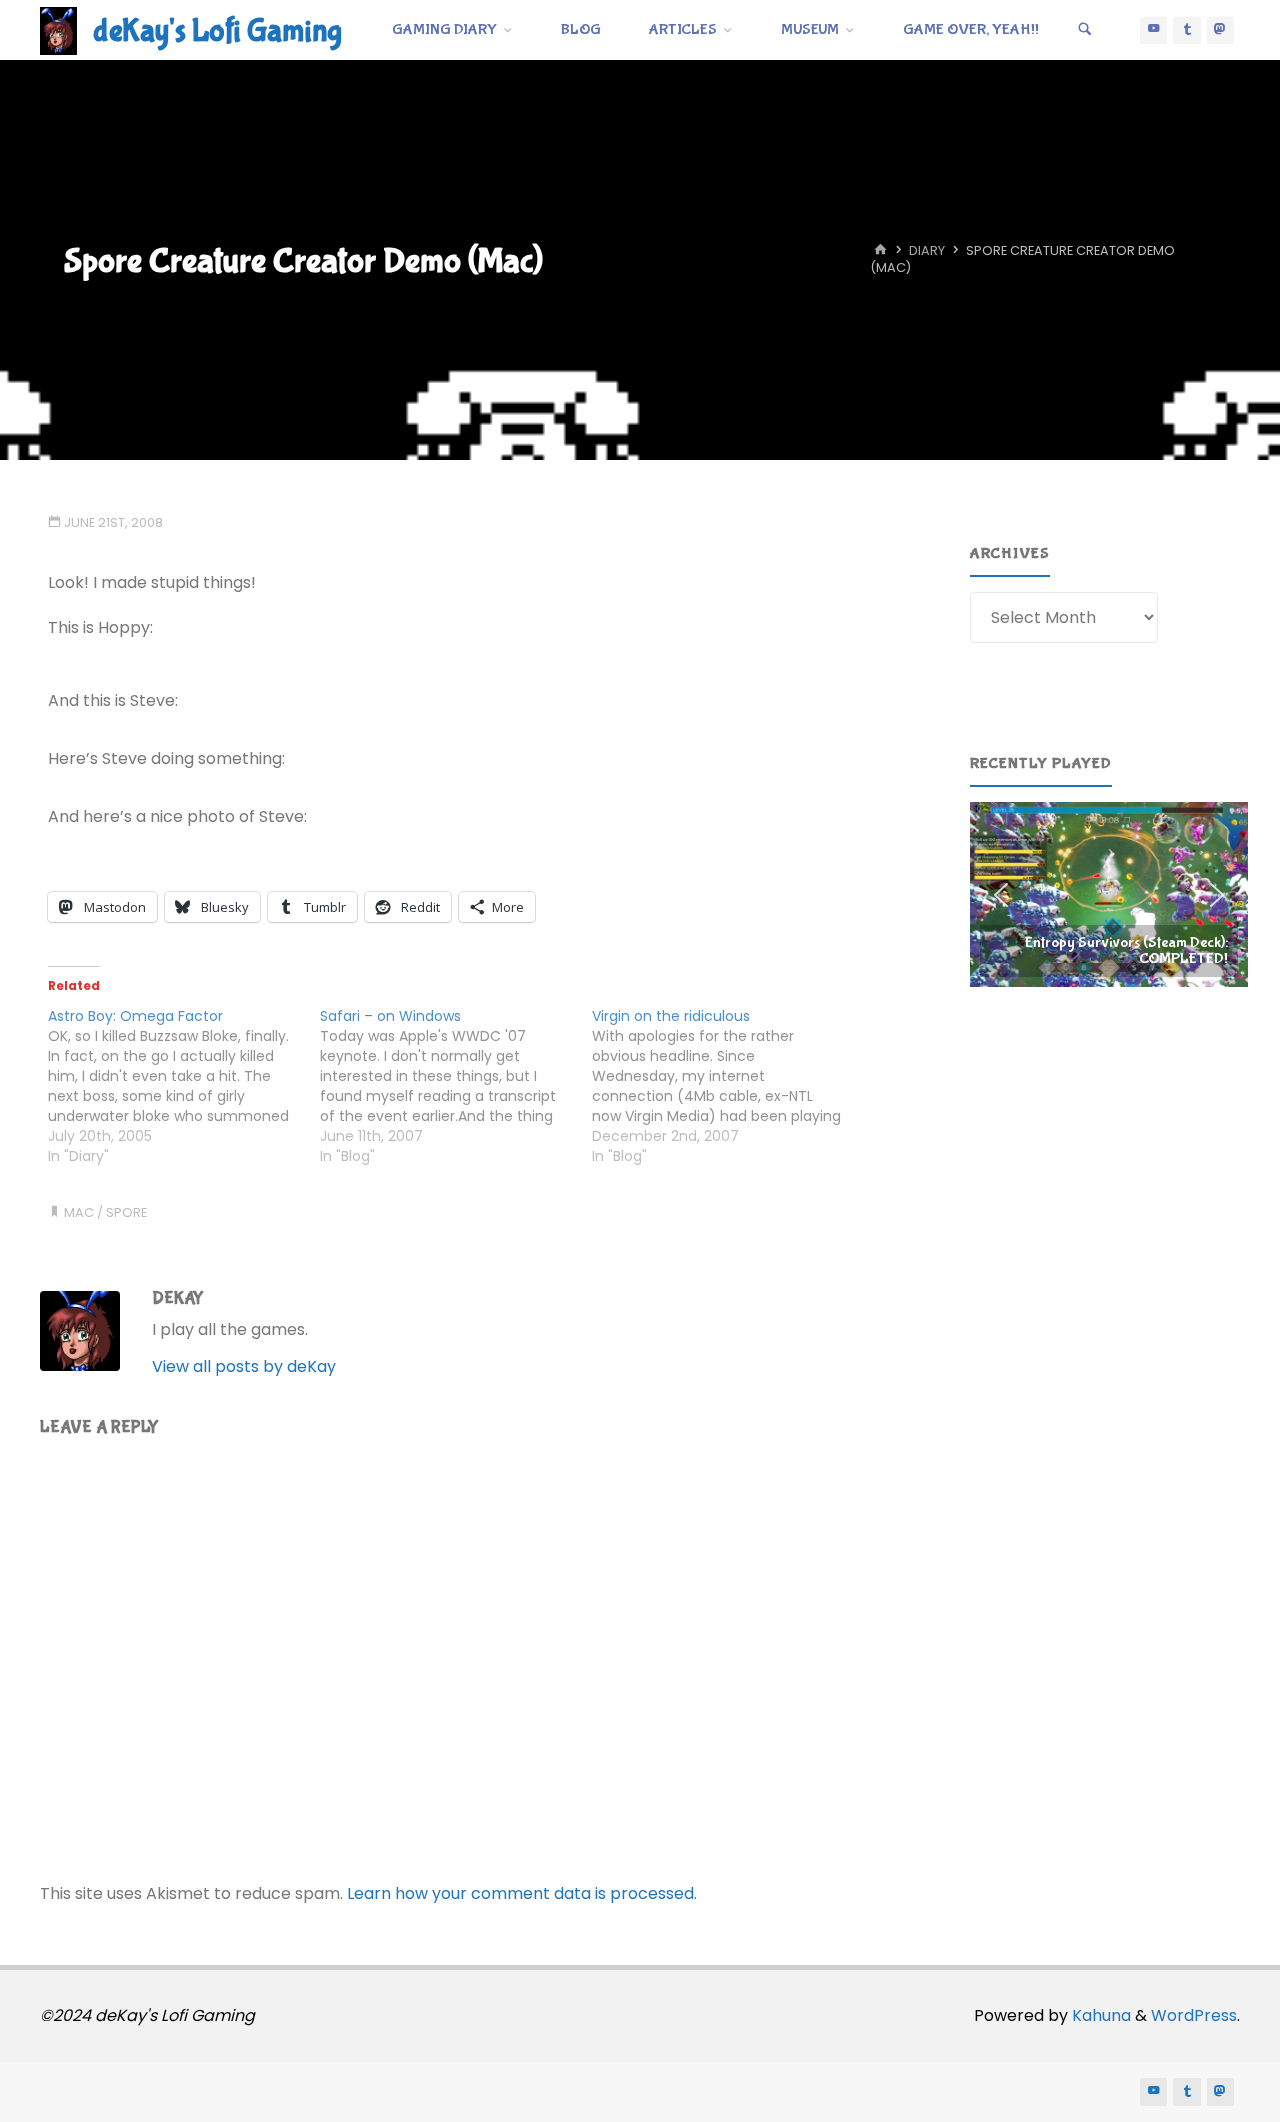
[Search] (1085, 30)
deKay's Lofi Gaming (217, 31)
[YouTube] (1154, 30)
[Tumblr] (1187, 30)
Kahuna (1099, 2015)
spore (126, 1212)
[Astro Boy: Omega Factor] (184, 1086)
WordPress (1194, 2015)
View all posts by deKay (244, 1366)
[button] (1109, 894)
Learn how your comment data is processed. (522, 1893)
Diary (927, 251)
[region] (1109, 894)
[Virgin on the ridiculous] (728, 1086)
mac (79, 1212)
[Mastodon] (1221, 30)
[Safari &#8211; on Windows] (456, 1086)
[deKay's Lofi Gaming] (58, 29)
